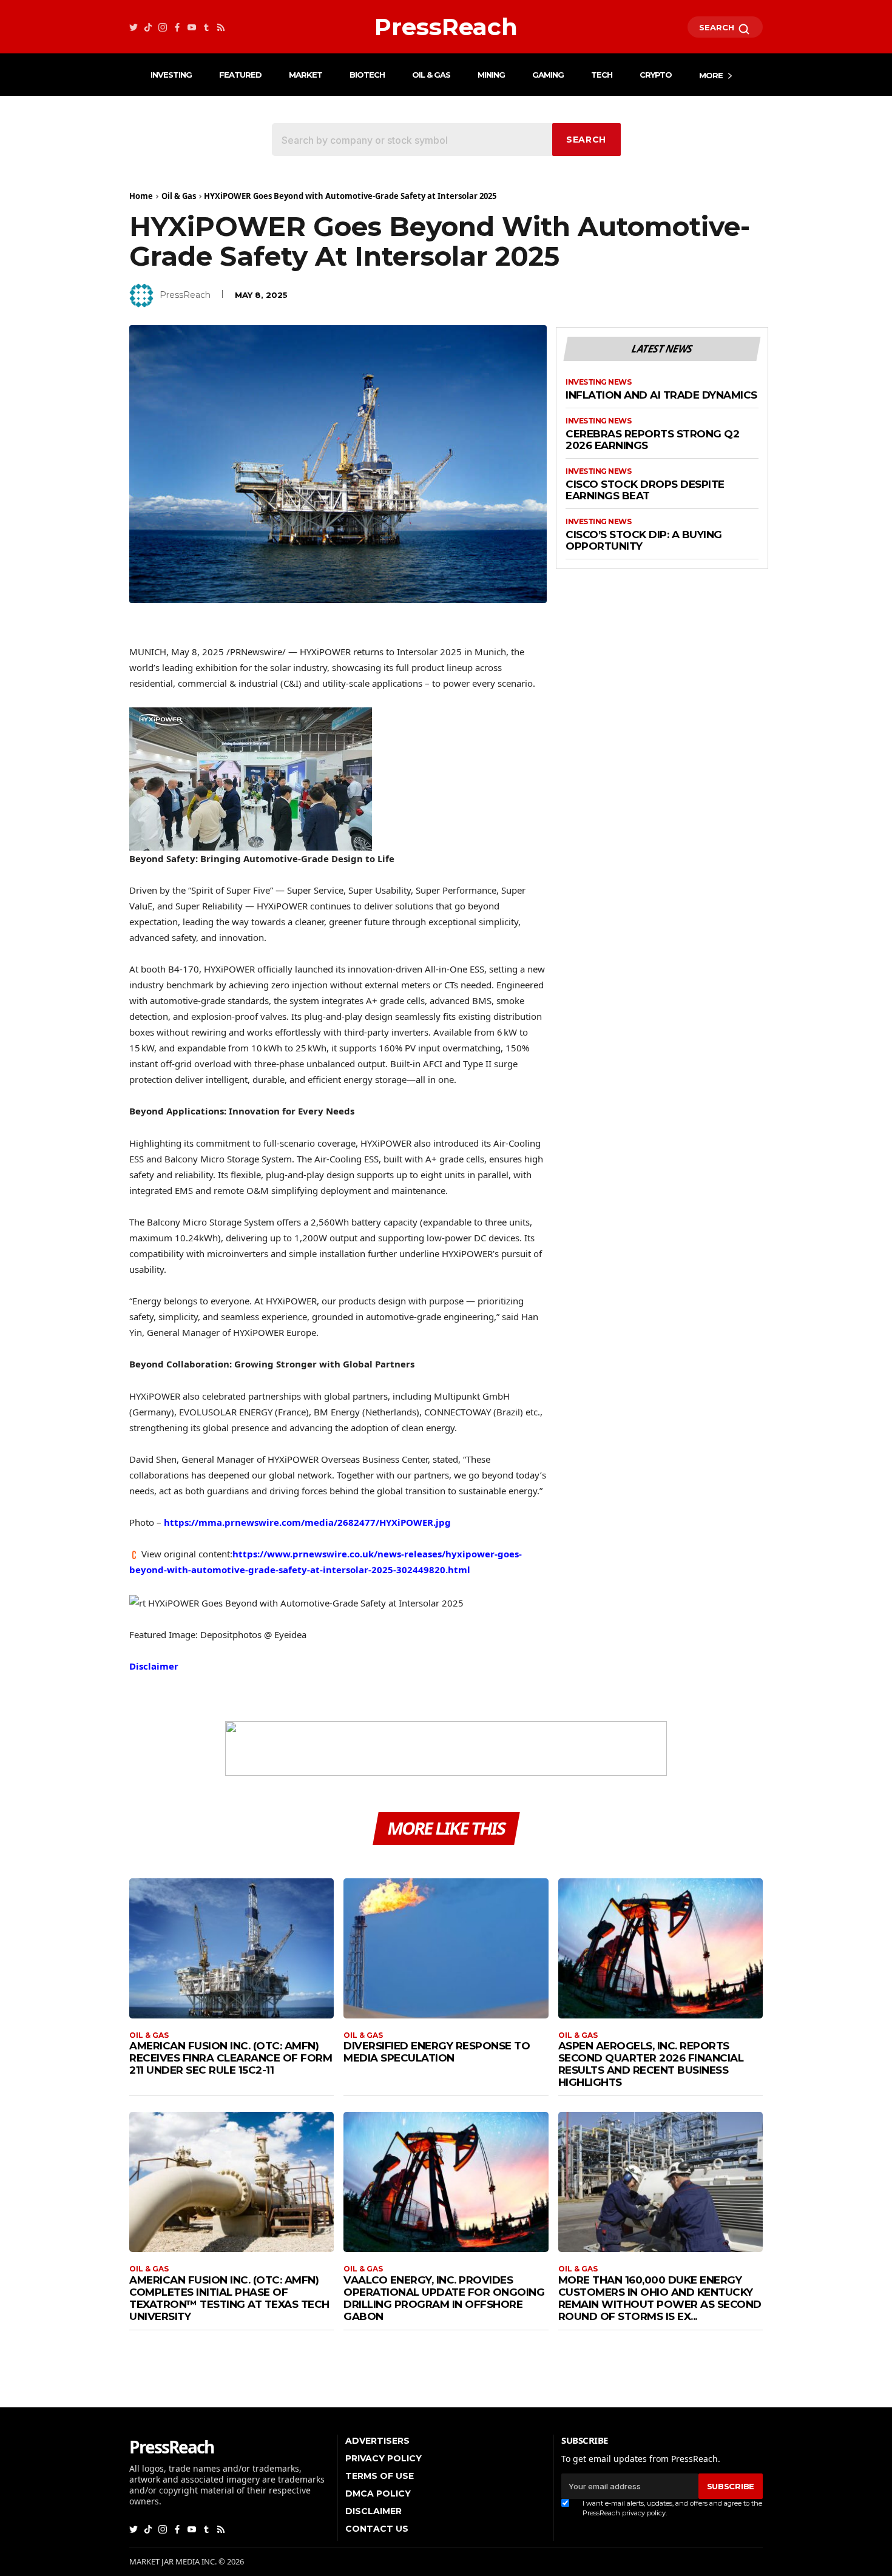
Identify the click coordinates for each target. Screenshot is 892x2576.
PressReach (185, 295)
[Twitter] (133, 27)
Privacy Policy (383, 2458)
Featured (240, 75)
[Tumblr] (206, 27)
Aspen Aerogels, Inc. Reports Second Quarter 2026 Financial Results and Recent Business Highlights (651, 2064)
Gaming (548, 75)
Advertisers (377, 2441)
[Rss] (221, 27)
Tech (602, 75)
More (711, 75)
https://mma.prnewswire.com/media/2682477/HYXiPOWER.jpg (307, 1522)
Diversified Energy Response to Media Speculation (437, 2052)
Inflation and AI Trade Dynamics (661, 395)
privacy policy (644, 2513)
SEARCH (718, 27)
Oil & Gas (431, 75)
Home (141, 196)
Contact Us (377, 2529)
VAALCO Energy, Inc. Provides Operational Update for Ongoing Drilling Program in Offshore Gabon (444, 2298)
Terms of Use (380, 2476)
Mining (491, 75)
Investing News (598, 382)
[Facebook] (177, 27)
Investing (171, 75)
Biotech (367, 75)
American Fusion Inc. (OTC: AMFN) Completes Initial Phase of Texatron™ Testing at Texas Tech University (229, 2298)
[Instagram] (163, 27)
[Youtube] (192, 27)
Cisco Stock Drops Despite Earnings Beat (645, 491)
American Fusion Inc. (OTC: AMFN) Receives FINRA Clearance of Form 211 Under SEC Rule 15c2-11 (231, 2058)
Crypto (656, 75)
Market (306, 75)
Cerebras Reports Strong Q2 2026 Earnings (652, 440)
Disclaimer (154, 1666)
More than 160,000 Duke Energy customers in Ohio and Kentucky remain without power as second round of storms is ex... (660, 2298)
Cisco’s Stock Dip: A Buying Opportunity (644, 541)
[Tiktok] (148, 27)
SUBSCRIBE (731, 2486)
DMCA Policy (378, 2493)
